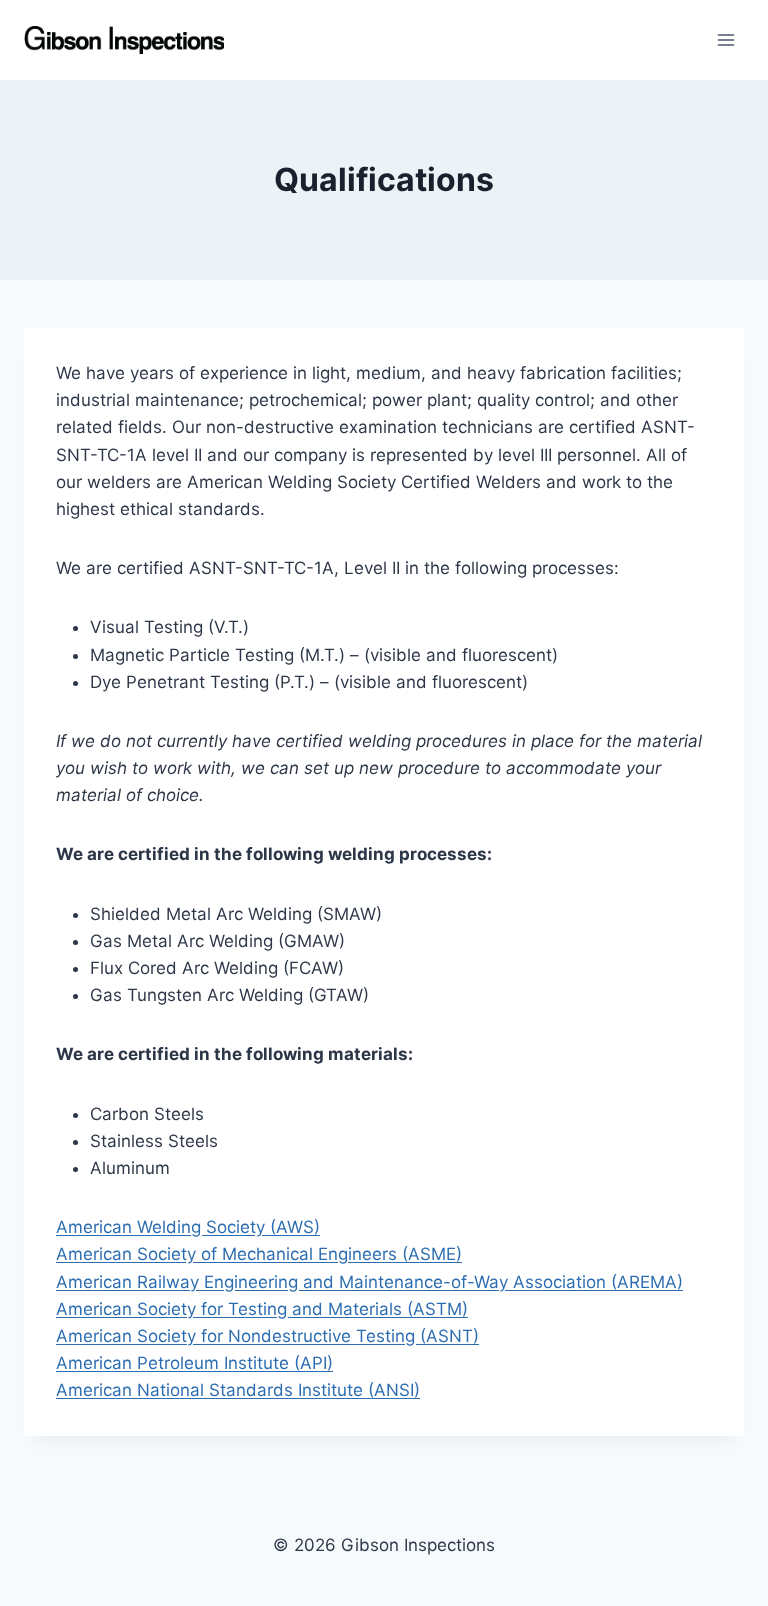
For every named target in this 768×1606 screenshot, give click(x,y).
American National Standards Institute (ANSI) (238, 1390)
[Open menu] (725, 39)
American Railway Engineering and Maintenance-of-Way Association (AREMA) (369, 1282)
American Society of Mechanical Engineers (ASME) (259, 1254)
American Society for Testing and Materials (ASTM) (262, 1309)
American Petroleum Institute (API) (194, 1363)
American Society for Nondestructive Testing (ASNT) (267, 1336)
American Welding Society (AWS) (188, 1227)
